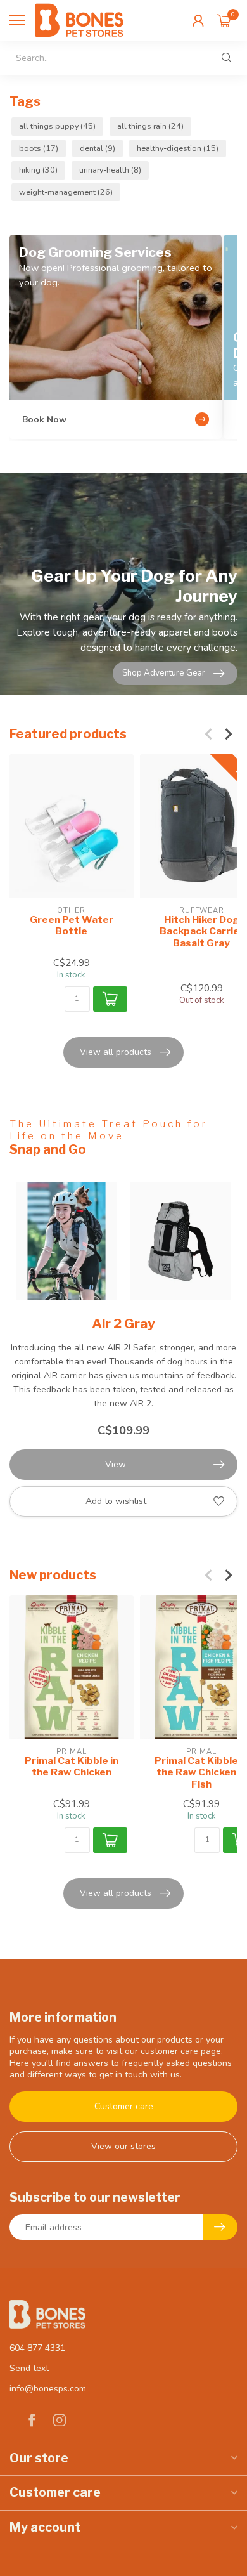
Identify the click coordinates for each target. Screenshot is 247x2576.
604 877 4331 (37, 2348)
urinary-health (110, 170)
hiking (38, 170)
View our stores (123, 2146)
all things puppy (57, 126)
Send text (29, 2368)
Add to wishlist (116, 1501)
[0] (224, 20)
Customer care (124, 2106)
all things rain (150, 126)
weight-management (66, 192)
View (116, 1464)
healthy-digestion (178, 148)
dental (98, 148)
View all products (116, 1052)
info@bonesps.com (48, 2389)
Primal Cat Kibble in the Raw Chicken (72, 1766)
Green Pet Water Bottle (72, 925)
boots (39, 148)
